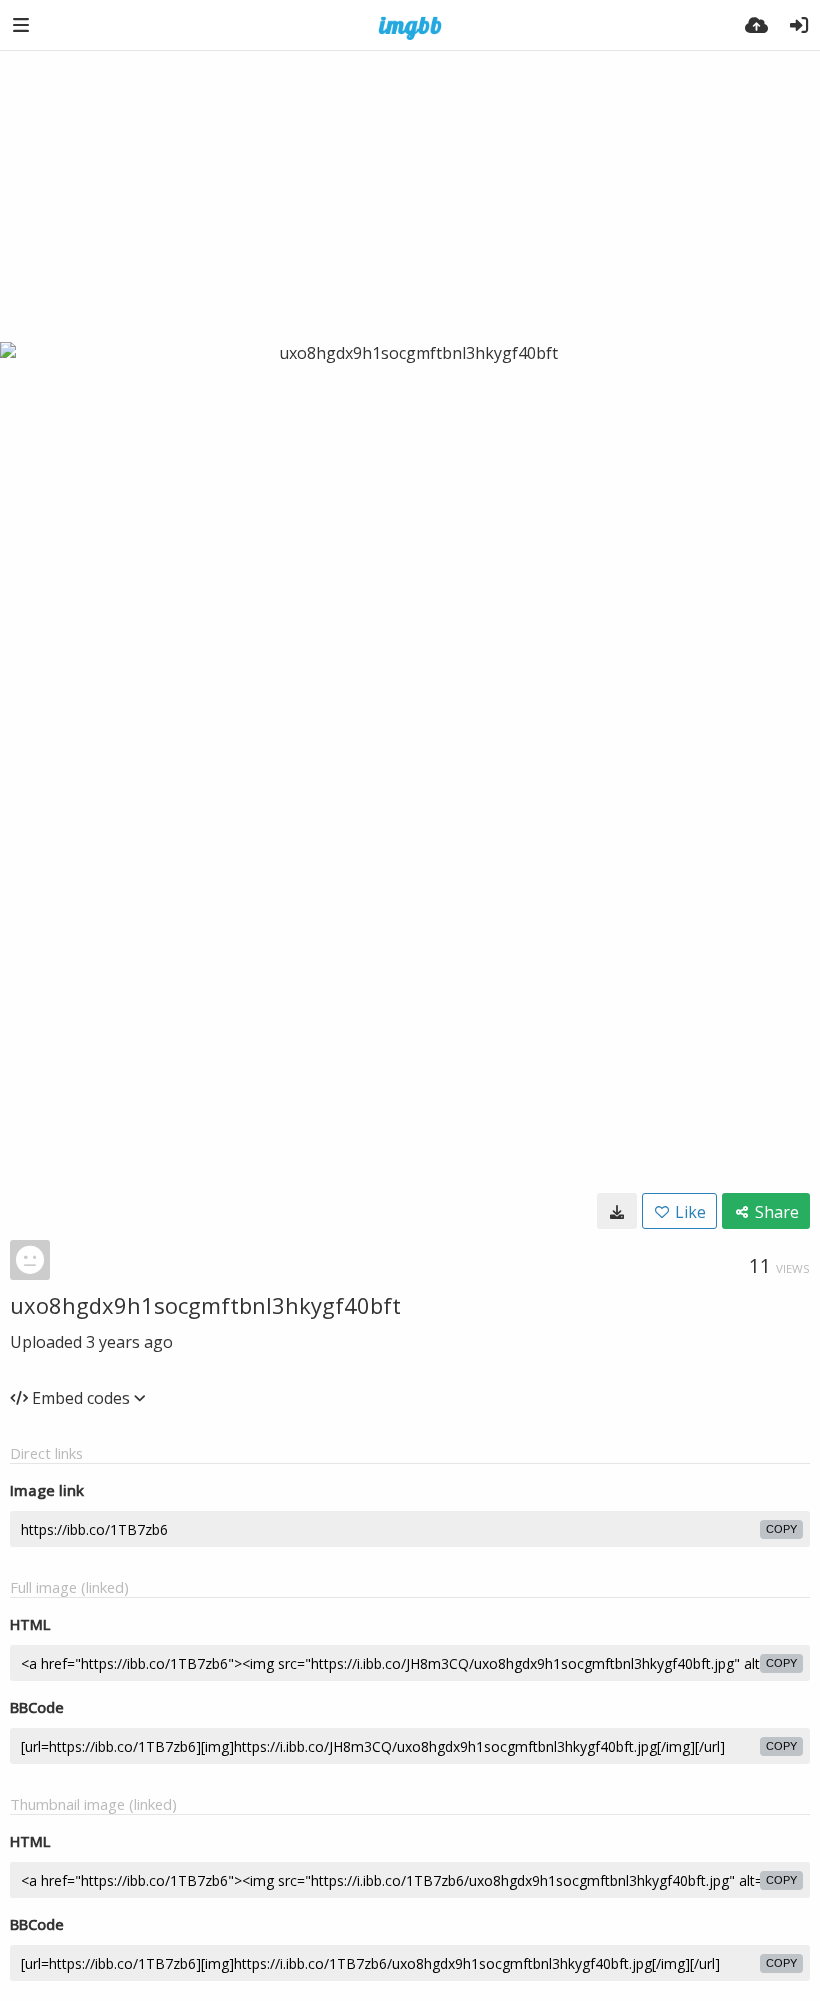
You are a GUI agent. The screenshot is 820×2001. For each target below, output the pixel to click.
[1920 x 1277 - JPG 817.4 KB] (617, 1211)
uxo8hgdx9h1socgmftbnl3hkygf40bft (205, 1305)
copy (781, 1529)
